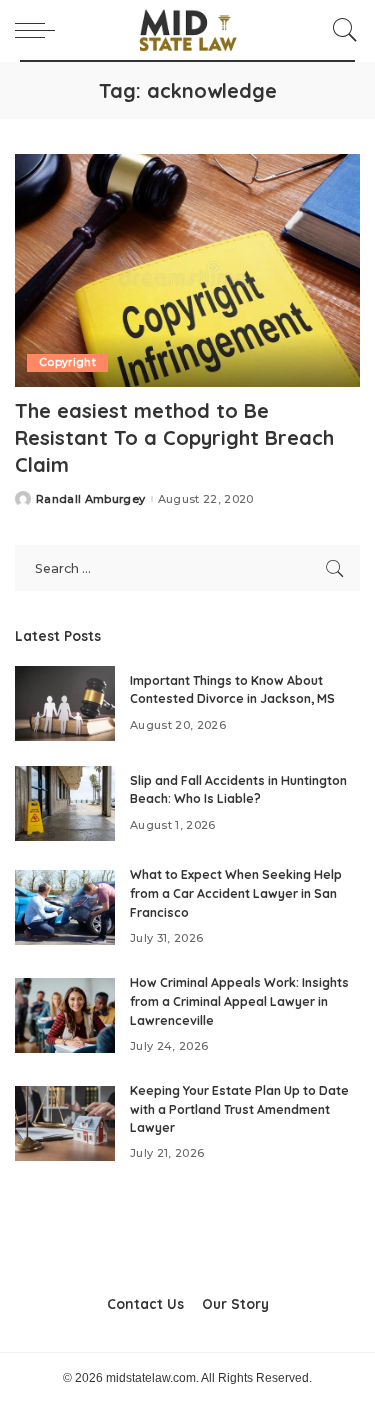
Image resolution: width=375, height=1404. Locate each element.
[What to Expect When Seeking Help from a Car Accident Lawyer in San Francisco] (65, 907)
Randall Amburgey (91, 499)
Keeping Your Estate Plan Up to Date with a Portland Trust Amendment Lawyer (239, 1109)
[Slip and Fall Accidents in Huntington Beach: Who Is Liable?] (65, 803)
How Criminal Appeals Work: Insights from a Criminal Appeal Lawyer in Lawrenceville (239, 1001)
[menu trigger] (40, 30)
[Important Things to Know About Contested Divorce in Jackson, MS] (65, 703)
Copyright (67, 362)
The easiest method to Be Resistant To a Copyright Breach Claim (174, 437)
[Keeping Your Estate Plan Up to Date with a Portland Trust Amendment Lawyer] (65, 1123)
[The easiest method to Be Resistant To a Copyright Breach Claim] (187, 270)
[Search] (340, 30)
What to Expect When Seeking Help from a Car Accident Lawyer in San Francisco (236, 893)
